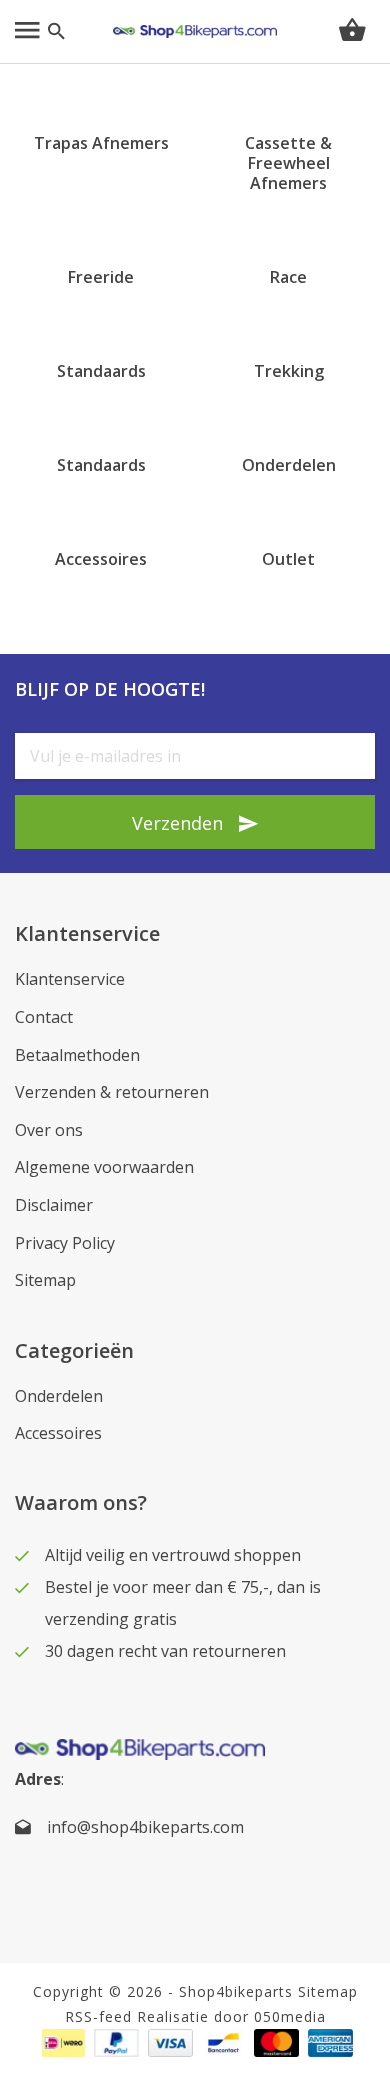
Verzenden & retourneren (112, 1092)
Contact (44, 1017)
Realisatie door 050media (231, 2016)
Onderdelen (59, 1396)
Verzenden (177, 823)
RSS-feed (98, 2016)
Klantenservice (70, 979)
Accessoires (58, 1433)
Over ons (49, 1130)
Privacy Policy (65, 1243)
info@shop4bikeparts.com (145, 1827)
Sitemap (45, 1280)
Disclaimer (54, 1205)
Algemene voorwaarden (104, 1167)
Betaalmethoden (77, 1055)
